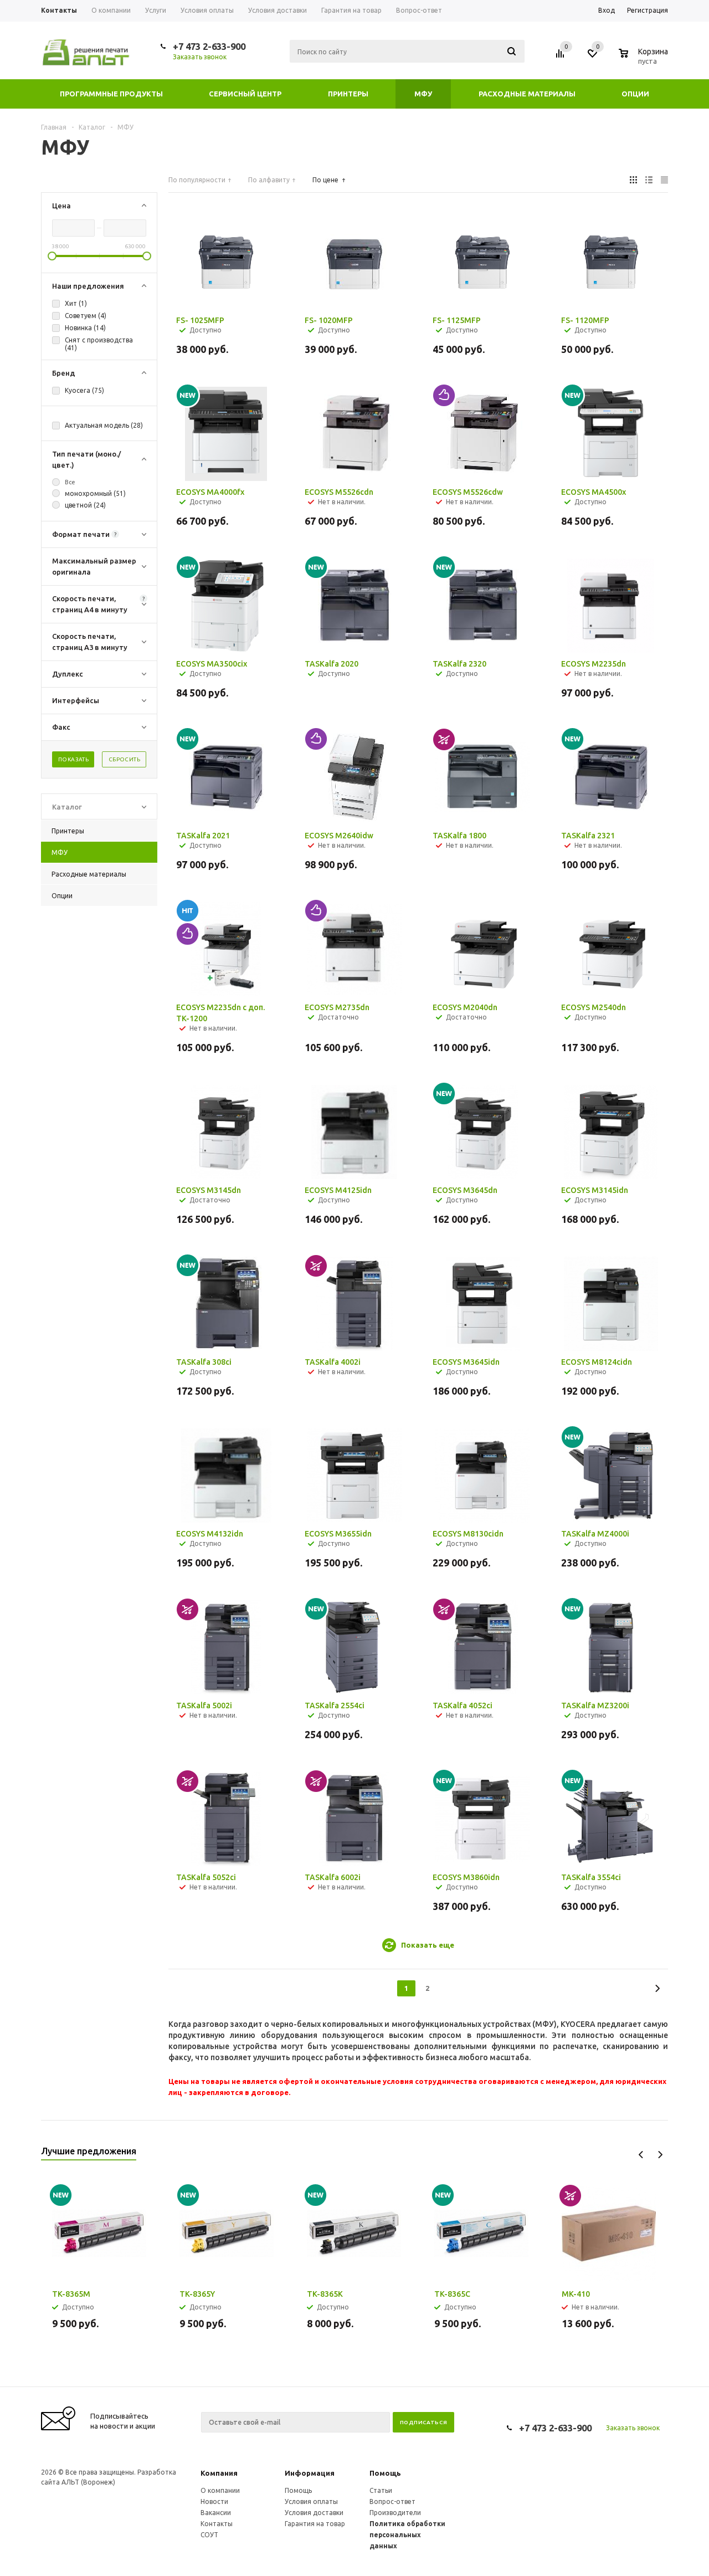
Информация (310, 2473)
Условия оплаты (311, 2501)
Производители (395, 2513)
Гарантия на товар (315, 2524)
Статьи (381, 2490)
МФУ (423, 94)
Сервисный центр (245, 94)
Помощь (385, 2473)
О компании (220, 2490)
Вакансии (216, 2513)
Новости (214, 2501)
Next (660, 2155)
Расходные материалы (527, 94)
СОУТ (209, 2535)
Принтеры (348, 94)
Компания (219, 2473)
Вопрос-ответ (392, 2501)
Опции (635, 94)
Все (70, 482)
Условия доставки (314, 2513)
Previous (641, 2155)
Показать (73, 759)
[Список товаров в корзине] (645, 59)
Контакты (217, 2524)
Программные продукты (111, 94)
